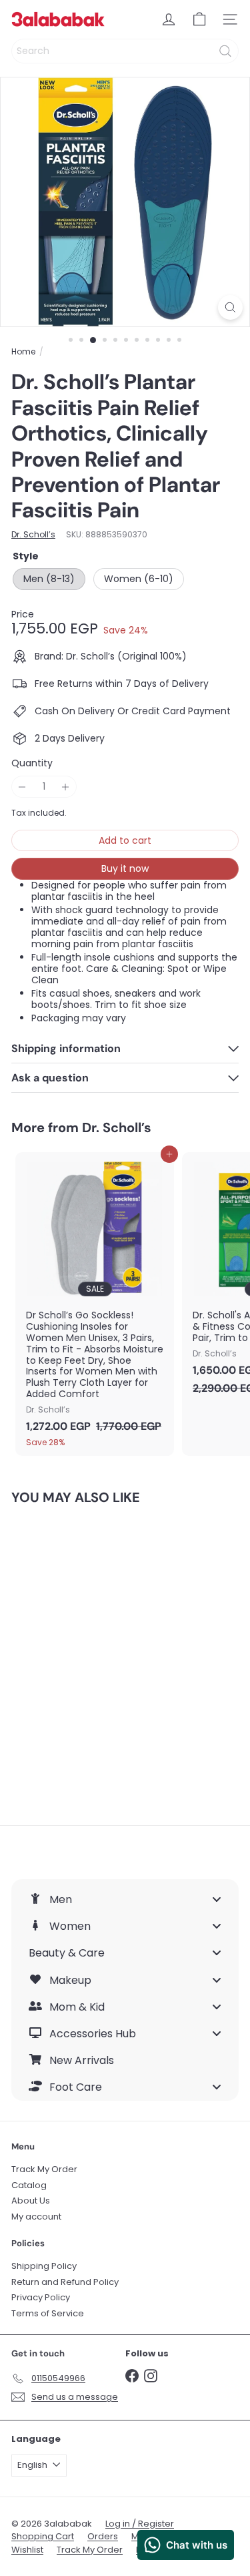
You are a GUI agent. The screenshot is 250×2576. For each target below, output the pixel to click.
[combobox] (125, 51)
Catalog (29, 2185)
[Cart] (199, 19)
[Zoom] (230, 307)
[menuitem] (125, 1899)
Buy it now (125, 868)
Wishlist (27, 2550)
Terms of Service (48, 2313)
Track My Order (44, 2169)
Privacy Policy (41, 2297)
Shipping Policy (44, 2266)
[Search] (225, 51)
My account (36, 2217)
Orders (103, 2536)
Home (23, 352)
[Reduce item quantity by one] (22, 787)
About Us (31, 2201)
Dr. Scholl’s (117, 1127)
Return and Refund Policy (65, 2282)
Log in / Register (140, 2524)
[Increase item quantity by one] (66, 787)
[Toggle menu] (217, 1899)
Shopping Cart (43, 2536)
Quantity (32, 763)
